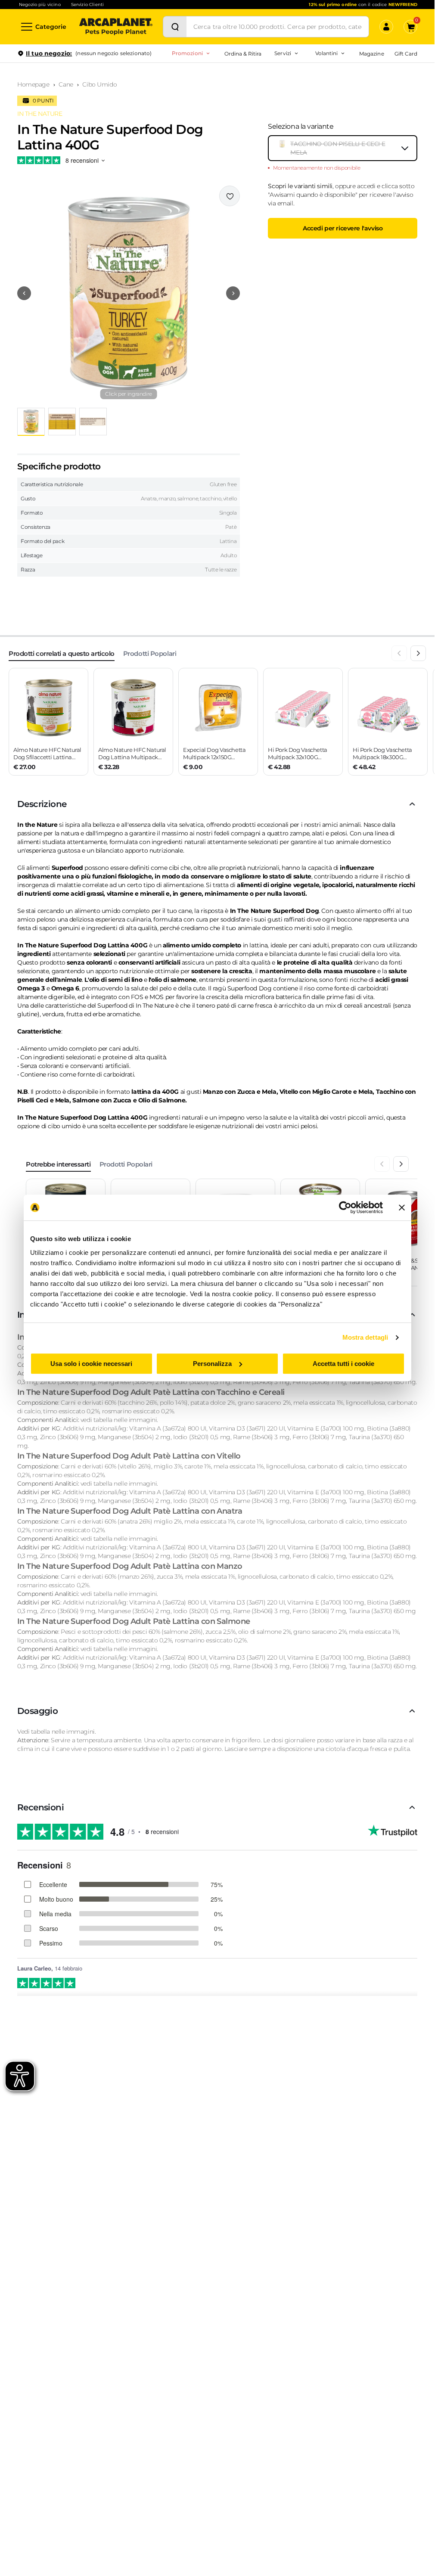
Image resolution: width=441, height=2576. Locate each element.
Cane (66, 84)
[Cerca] (175, 27)
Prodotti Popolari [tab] (150, 653)
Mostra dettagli (365, 1337)
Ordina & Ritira (243, 54)
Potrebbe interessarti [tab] (58, 1164)
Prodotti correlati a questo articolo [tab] (62, 653)
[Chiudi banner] (402, 1207)
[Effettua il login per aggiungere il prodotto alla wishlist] (230, 196)
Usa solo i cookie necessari (91, 1364)
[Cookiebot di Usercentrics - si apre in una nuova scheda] (345, 1207)
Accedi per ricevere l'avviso (343, 228)
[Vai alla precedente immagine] (24, 293)
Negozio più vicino (40, 5)
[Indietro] (399, 653)
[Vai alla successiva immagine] (233, 293)
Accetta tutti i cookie (343, 1364)
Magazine (371, 54)
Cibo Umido (99, 84)
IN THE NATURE (40, 114)
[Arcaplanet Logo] (116, 27)
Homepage (33, 84)
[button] (129, 293)
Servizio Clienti (87, 5)
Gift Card (406, 54)
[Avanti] (418, 653)
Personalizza (212, 1364)
